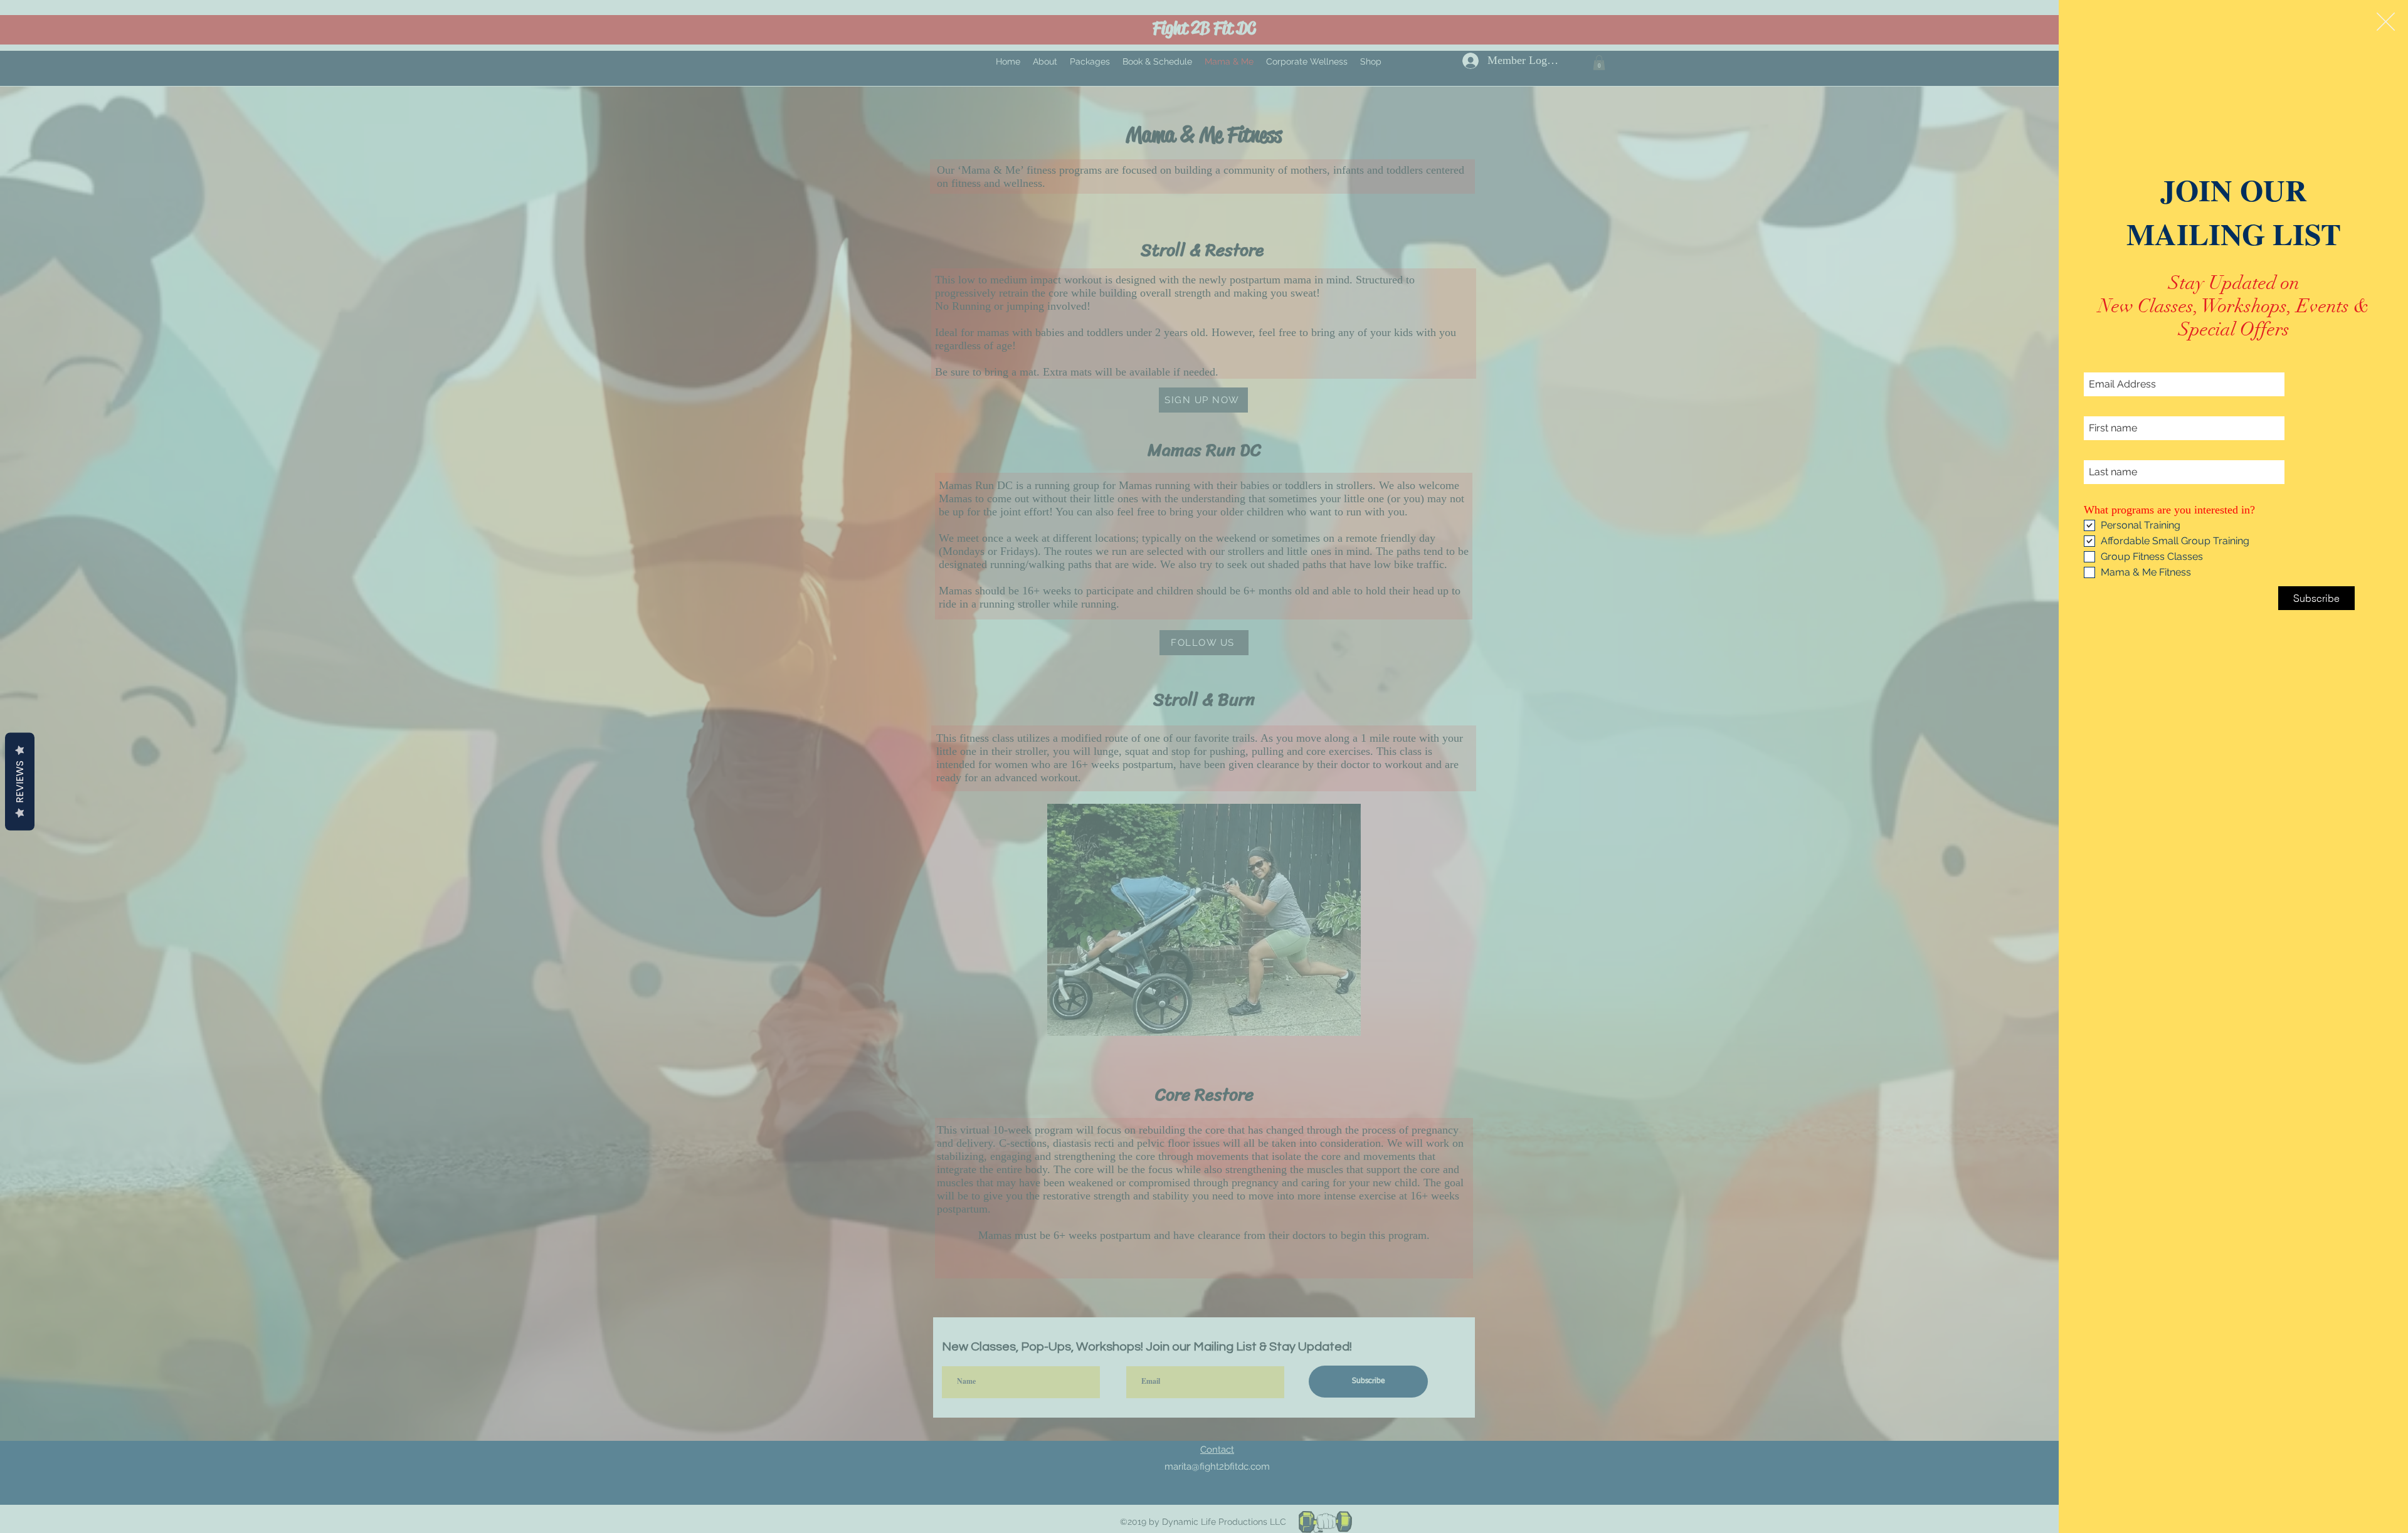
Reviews (20, 781)
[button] (2386, 22)
